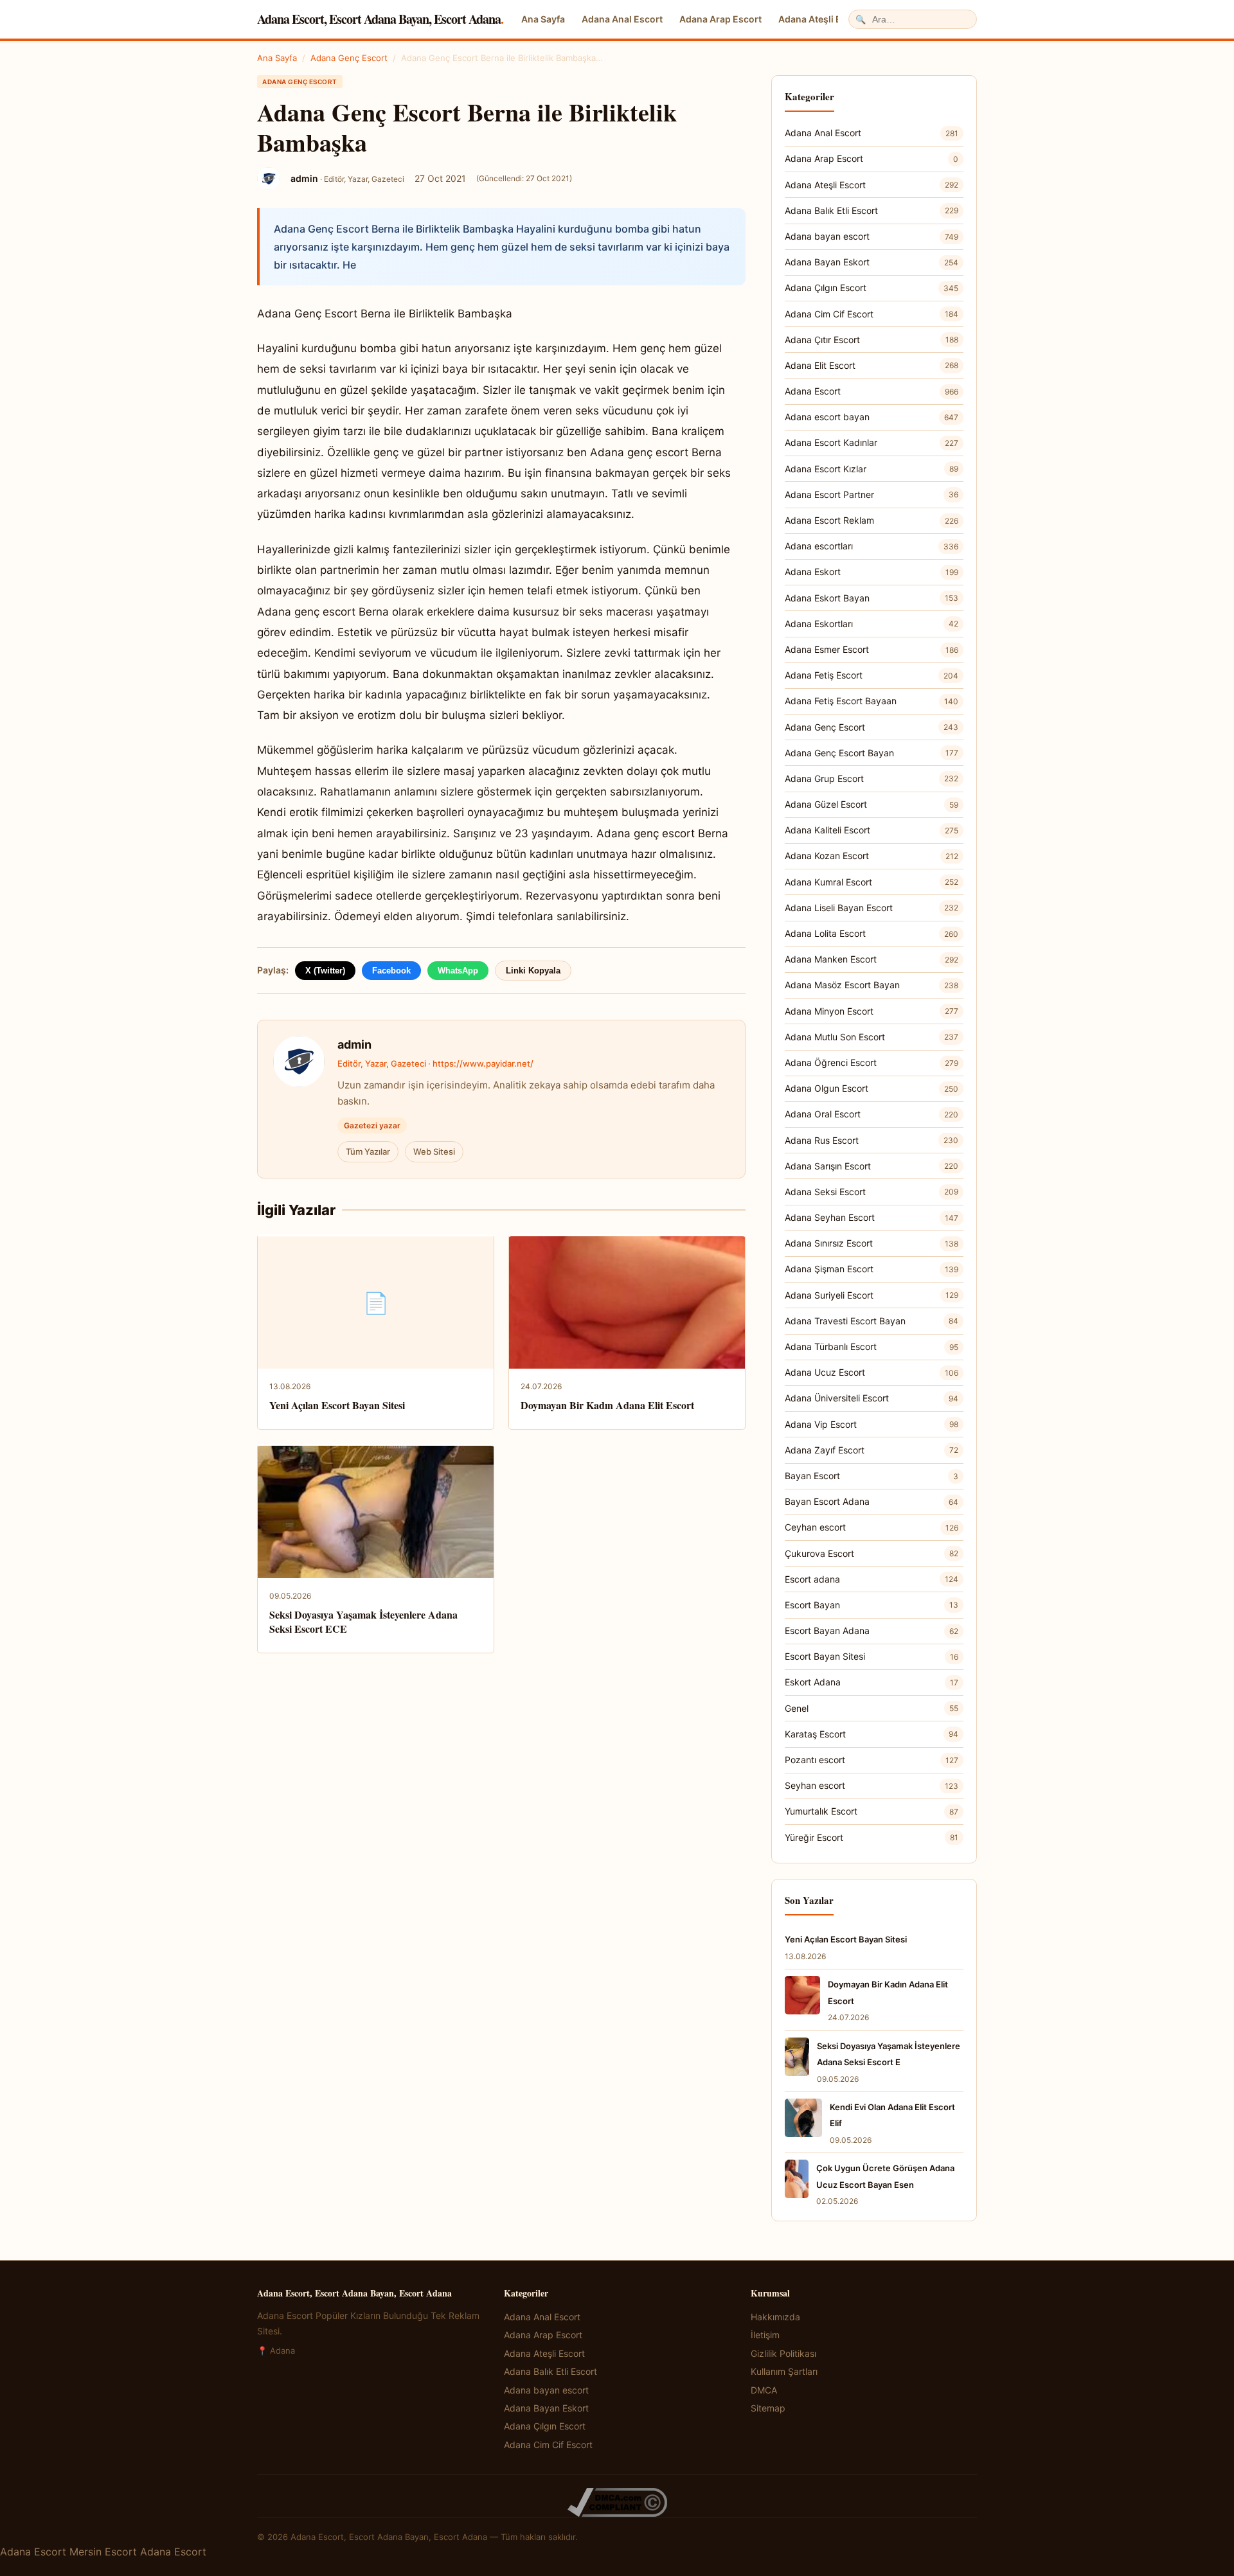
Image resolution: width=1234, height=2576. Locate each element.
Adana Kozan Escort (872, 856)
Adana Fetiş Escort (872, 675)
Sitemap (768, 2408)
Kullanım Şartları (784, 2371)
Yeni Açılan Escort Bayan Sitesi (337, 1405)
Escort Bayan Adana (872, 1630)
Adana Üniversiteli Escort (872, 1398)
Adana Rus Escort (872, 1140)
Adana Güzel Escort (872, 804)
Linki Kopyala (533, 971)
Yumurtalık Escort (872, 1811)
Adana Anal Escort (622, 19)
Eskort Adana (872, 1682)
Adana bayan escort (872, 236)
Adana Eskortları (872, 624)
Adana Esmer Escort (872, 649)
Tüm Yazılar (368, 1151)
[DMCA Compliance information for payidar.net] (617, 2502)
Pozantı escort (872, 1760)
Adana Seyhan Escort (872, 1217)
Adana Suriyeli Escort (872, 1295)
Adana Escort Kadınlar (872, 442)
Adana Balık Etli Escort (872, 210)
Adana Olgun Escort (872, 1088)
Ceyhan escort (872, 1527)
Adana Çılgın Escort (872, 288)
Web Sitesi (434, 1151)
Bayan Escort (872, 1476)
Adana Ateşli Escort (821, 19)
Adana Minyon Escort (872, 1011)
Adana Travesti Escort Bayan (872, 1321)
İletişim (765, 2335)
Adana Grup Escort (872, 778)
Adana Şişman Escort (872, 1269)
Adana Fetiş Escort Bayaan (872, 701)
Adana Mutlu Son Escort (872, 1037)
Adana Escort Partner (872, 494)
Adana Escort (872, 391)
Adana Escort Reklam (872, 520)
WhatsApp (458, 971)
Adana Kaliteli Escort (872, 830)
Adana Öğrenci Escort (872, 1062)
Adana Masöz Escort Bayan (872, 985)
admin (354, 1044)
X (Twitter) (325, 971)
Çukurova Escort (872, 1553)
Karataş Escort (872, 1734)
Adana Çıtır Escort (872, 340)
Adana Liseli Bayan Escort (872, 908)
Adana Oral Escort (872, 1114)
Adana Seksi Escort (872, 1192)
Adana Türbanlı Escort (872, 1346)
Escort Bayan (872, 1605)
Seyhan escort (872, 1785)
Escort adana (872, 1579)
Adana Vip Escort (872, 1424)
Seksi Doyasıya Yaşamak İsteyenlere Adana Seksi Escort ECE (363, 1621)
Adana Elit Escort (872, 365)
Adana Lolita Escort (872, 933)
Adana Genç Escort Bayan (872, 753)
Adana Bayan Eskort (872, 262)
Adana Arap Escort (720, 19)
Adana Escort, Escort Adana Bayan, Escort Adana (380, 19)
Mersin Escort (103, 2552)
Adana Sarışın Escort (872, 1166)
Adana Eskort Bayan (872, 598)
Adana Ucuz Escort (872, 1372)
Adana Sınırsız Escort (872, 1243)
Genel (872, 1708)
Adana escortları (872, 546)
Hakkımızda (775, 2317)
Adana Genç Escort (349, 58)
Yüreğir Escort (872, 1837)
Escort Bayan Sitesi (872, 1656)
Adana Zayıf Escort (872, 1450)
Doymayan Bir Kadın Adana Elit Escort (607, 1405)
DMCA (764, 2390)
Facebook (391, 971)
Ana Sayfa (543, 19)
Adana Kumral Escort (872, 882)
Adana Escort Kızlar (872, 469)
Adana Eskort (872, 572)
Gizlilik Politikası (783, 2353)
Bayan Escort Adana (872, 1501)
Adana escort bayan (872, 417)
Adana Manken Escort (872, 959)
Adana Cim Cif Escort (872, 314)
